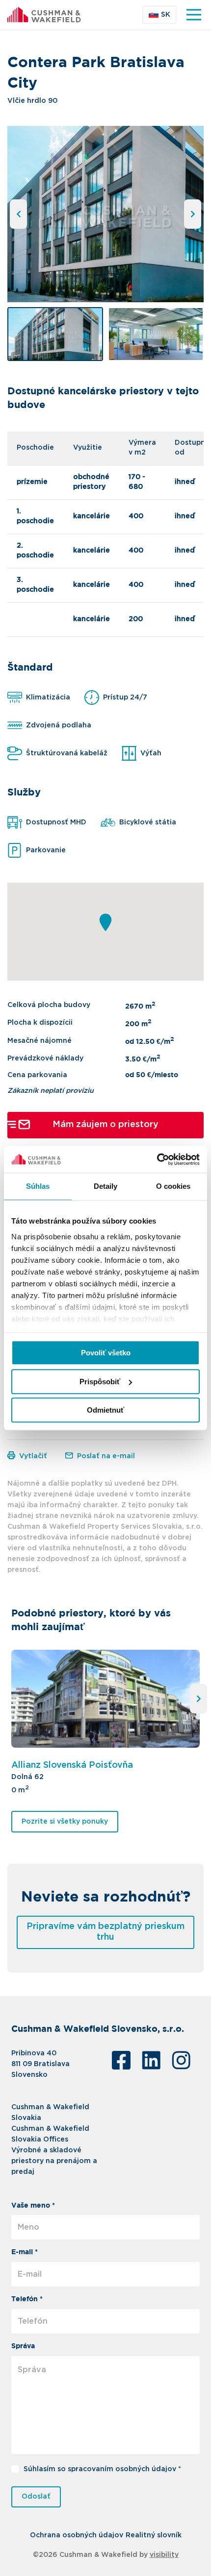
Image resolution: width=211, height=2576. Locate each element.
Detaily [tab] (106, 1186)
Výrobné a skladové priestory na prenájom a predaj (54, 2161)
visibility (164, 2555)
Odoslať (36, 2497)
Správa (23, 2346)
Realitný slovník (154, 2535)
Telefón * (27, 2299)
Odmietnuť (105, 1410)
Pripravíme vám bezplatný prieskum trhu (105, 1932)
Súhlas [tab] (38, 1186)
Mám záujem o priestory (105, 1125)
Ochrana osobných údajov (77, 2535)
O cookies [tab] (173, 1186)
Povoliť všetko (106, 1353)
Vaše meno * (33, 2206)
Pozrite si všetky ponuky (65, 1822)
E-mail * (25, 2252)
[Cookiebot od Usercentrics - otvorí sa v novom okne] (157, 1159)
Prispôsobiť (100, 1382)
